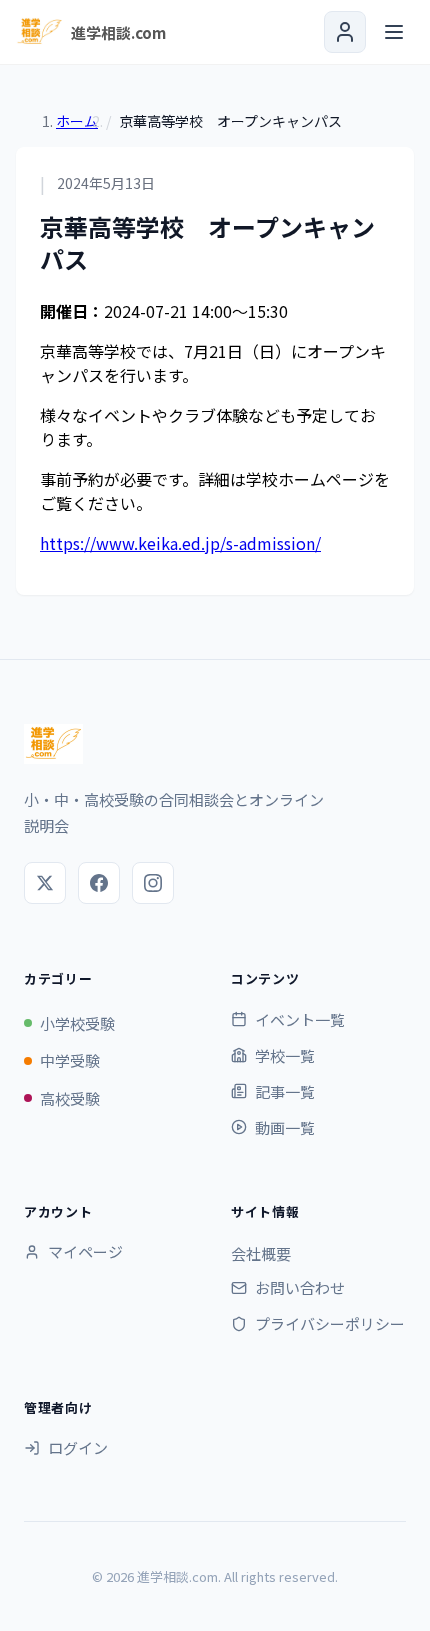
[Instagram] (153, 883)
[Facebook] (99, 883)
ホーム (77, 121)
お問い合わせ (300, 1287)
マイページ (85, 1251)
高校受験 (70, 1098)
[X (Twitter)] (45, 883)
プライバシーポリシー (330, 1323)
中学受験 (70, 1060)
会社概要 (261, 1253)
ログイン (78, 1447)
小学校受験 (77, 1023)
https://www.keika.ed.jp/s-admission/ (180, 543)
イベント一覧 (300, 1019)
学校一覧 (285, 1055)
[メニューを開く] (394, 32)
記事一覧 (285, 1091)
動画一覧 (285, 1127)
